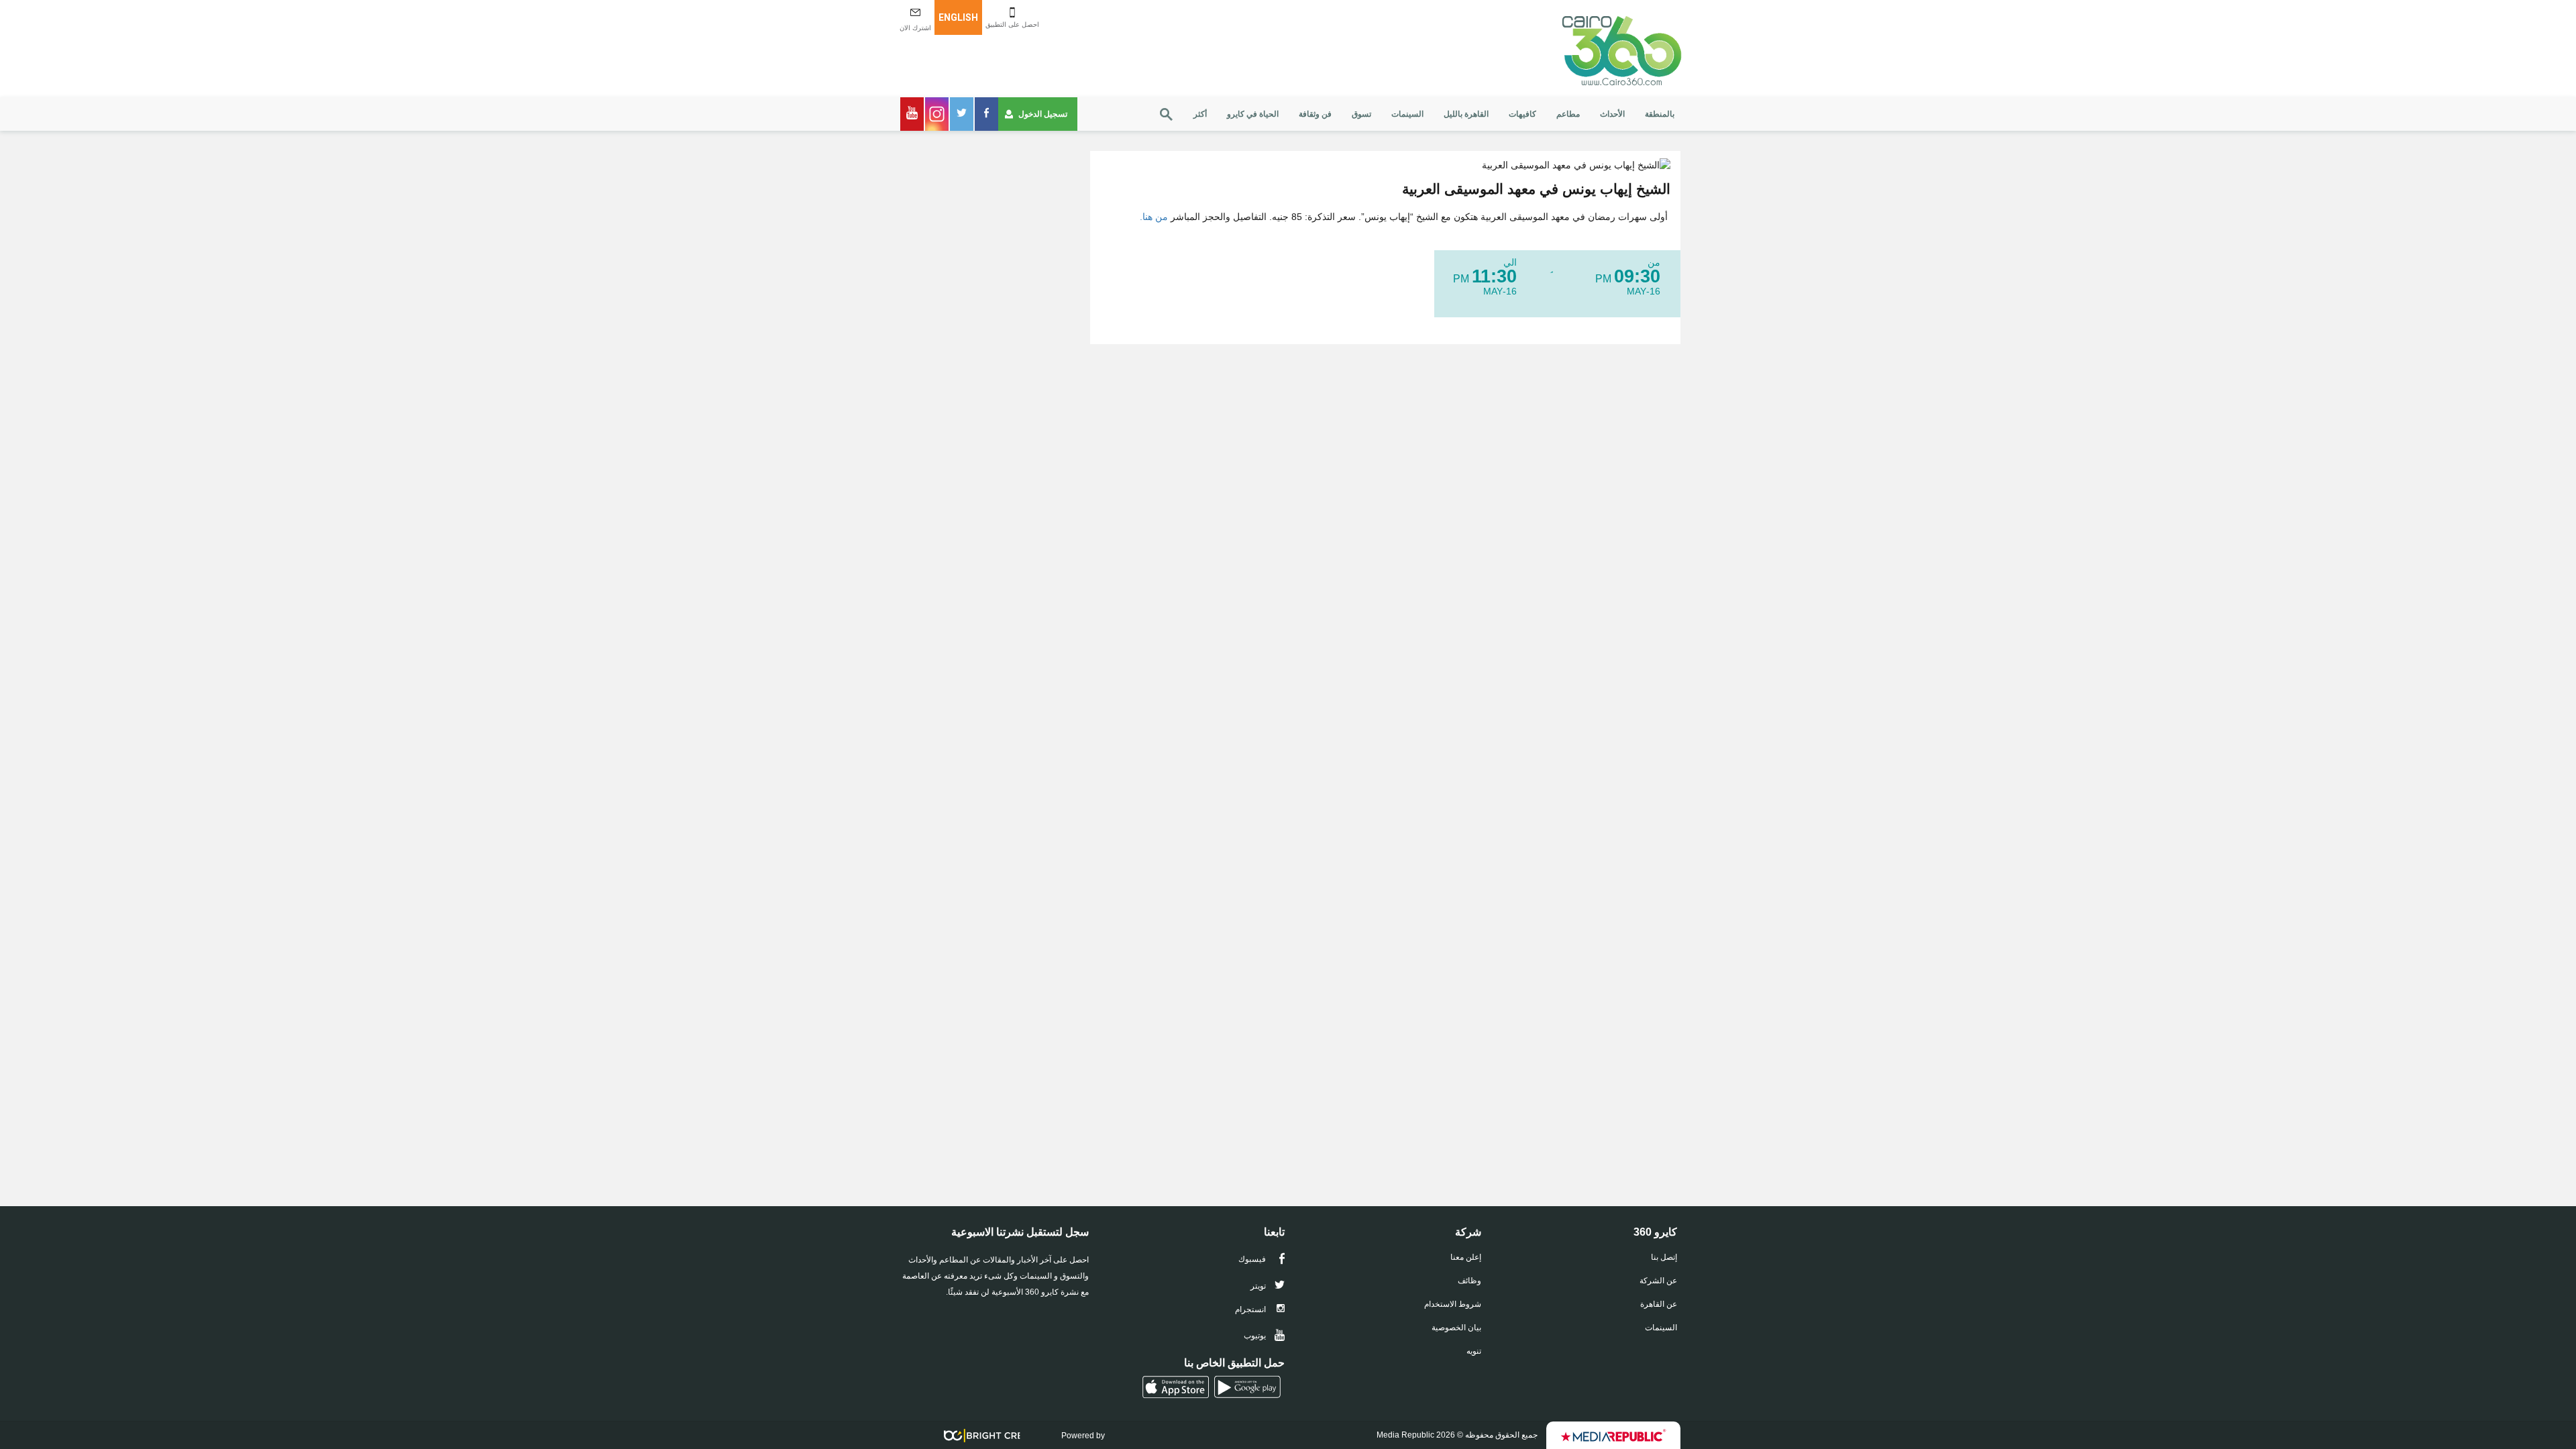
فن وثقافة (1315, 114)
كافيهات (1522, 114)
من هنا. (1154, 217)
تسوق (1361, 114)
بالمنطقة (1660, 114)
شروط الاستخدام (1453, 1304)
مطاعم (1568, 114)
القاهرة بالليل (1466, 114)
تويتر (1259, 1286)
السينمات (1407, 114)
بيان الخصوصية (1456, 1328)
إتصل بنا (1664, 1257)
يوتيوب (1256, 1336)
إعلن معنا (1466, 1257)
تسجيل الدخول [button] (1043, 114)
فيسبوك (1253, 1259)
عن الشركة (1658, 1281)
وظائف (1469, 1281)
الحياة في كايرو (1253, 114)
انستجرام (1251, 1309)
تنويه (1474, 1351)
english (958, 17)
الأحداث (1612, 114)
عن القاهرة (1659, 1304)
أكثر (1200, 114)
